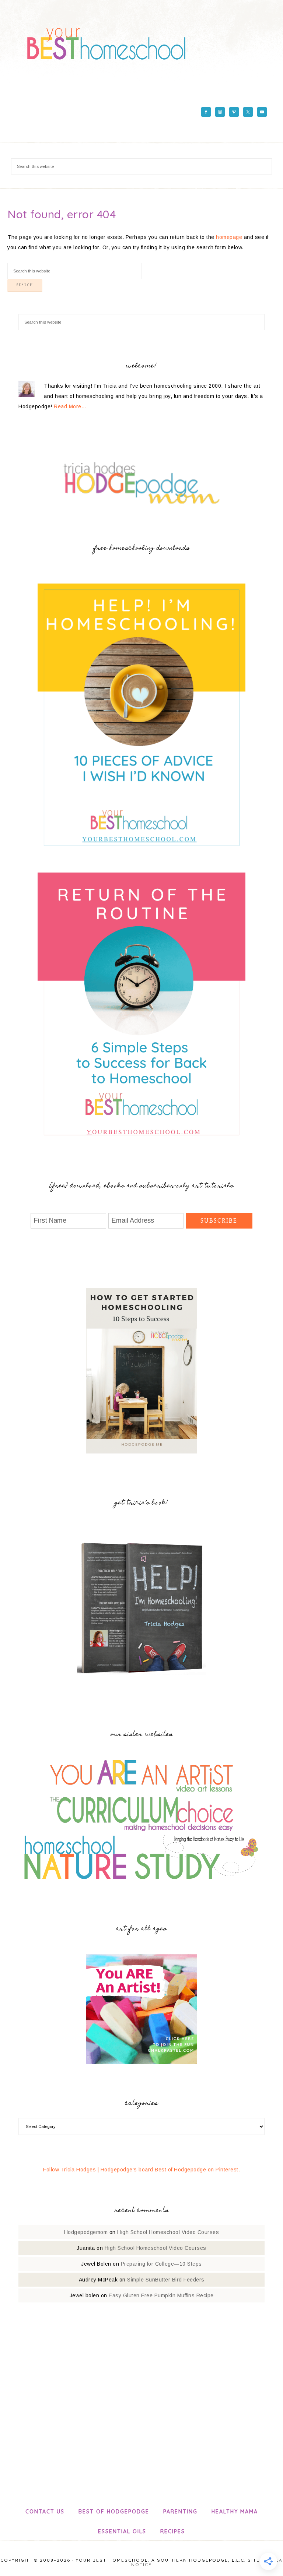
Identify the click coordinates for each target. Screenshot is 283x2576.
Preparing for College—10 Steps (161, 2264)
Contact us (45, 2512)
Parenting (180, 2512)
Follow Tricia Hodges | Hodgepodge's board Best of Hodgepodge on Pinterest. (141, 2170)
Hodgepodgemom (86, 2232)
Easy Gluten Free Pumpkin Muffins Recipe (161, 2295)
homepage (229, 237)
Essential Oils (122, 2531)
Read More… (70, 406)
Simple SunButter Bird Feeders (166, 2280)
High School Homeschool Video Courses (168, 2232)
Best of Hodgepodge (114, 2512)
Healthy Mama (235, 2512)
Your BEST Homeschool (106, 40)
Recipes (173, 2531)
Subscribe (219, 1221)
